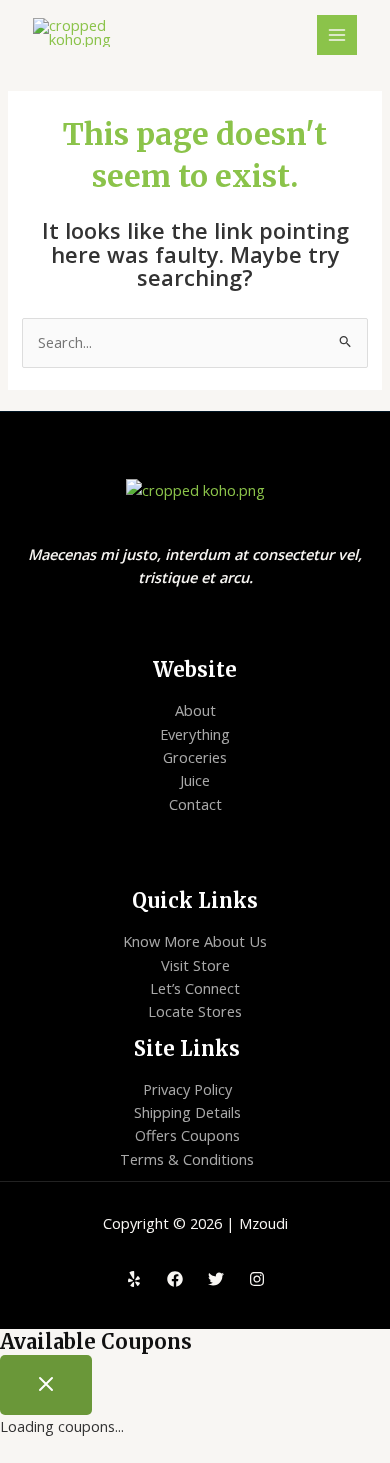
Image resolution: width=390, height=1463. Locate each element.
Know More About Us (195, 941)
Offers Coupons (187, 1135)
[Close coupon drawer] (46, 1385)
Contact (195, 804)
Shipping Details (187, 1112)
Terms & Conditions (187, 1159)
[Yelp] (134, 1279)
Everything (195, 734)
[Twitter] (216, 1279)
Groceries (195, 757)
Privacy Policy (187, 1089)
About (195, 710)
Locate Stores (195, 1011)
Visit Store (195, 965)
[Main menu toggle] (337, 35)
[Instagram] (257, 1279)
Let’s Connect (195, 988)
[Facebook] (175, 1279)
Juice (195, 780)
